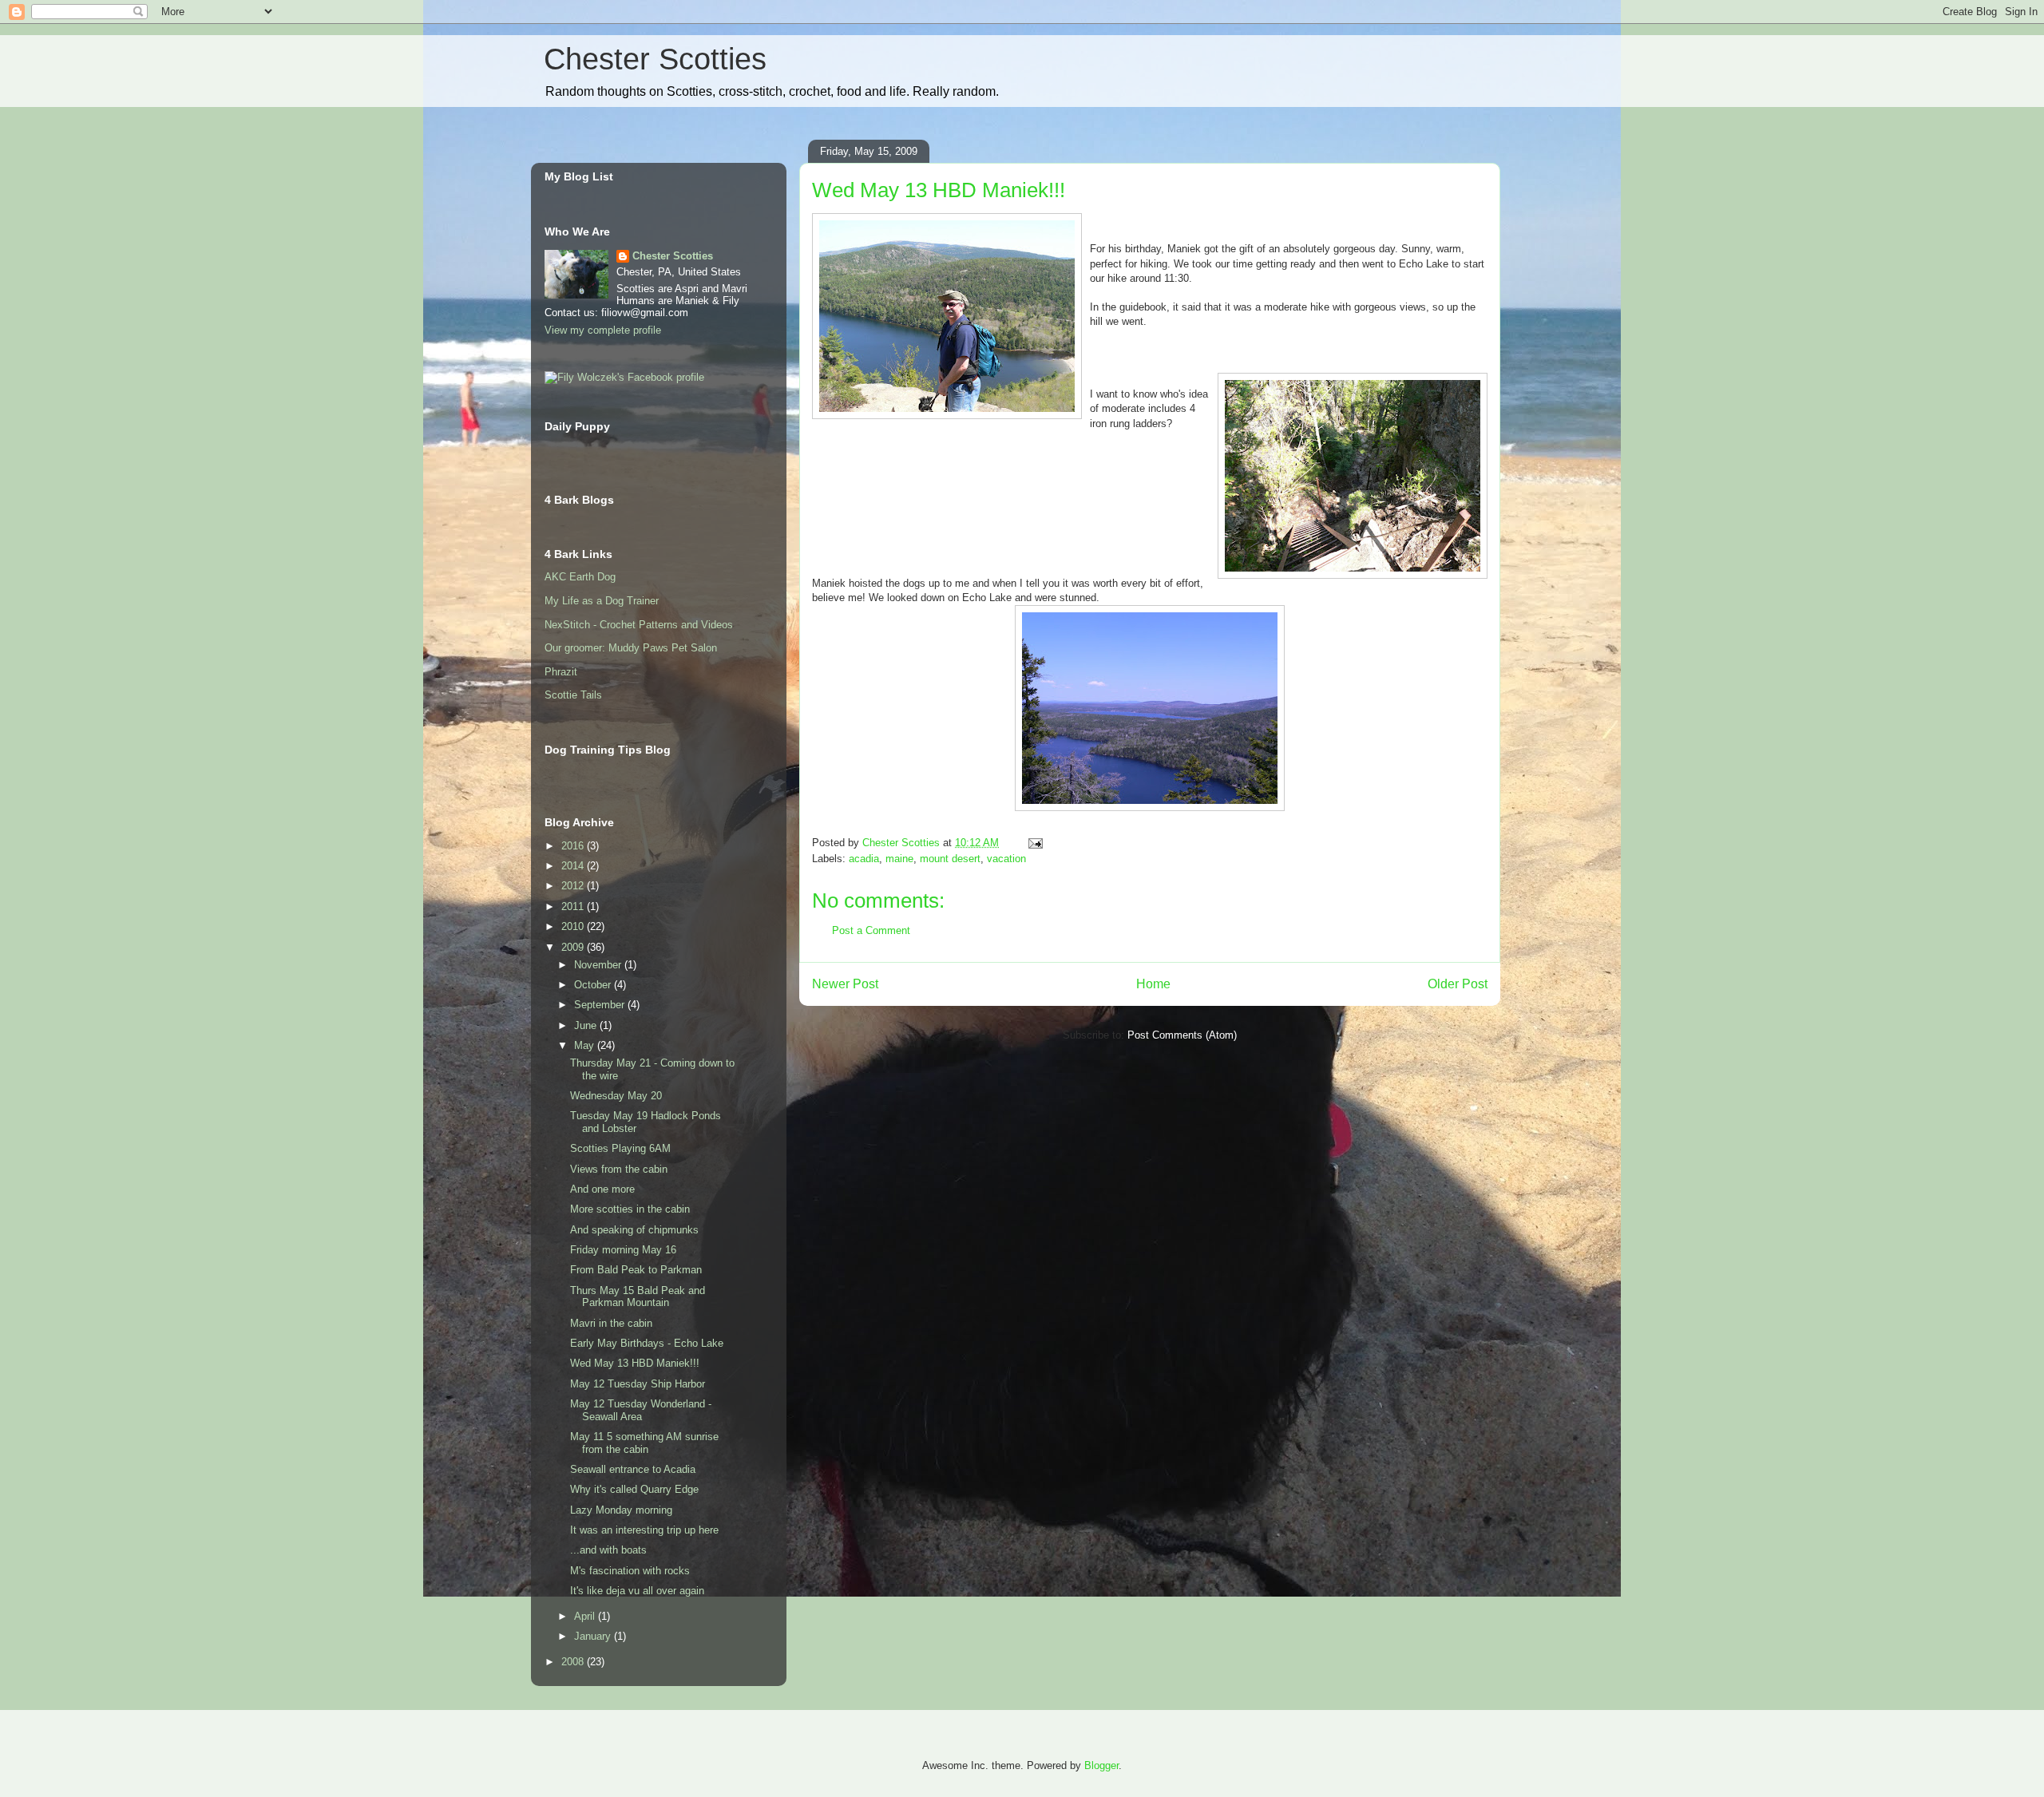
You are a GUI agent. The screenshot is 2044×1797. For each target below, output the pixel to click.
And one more (602, 1189)
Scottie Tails (573, 695)
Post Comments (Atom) (1182, 1035)
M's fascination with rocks (630, 1571)
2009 (574, 947)
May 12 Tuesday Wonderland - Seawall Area (641, 1410)
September (601, 1005)
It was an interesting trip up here (644, 1530)
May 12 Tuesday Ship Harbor (638, 1384)
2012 (574, 886)
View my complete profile (603, 330)
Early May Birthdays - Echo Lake (647, 1343)
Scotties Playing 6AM (620, 1148)
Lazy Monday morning (621, 1510)
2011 (574, 906)
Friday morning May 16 (623, 1250)
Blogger (1101, 1765)
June (587, 1025)
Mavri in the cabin (611, 1323)
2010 (574, 926)
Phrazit (561, 672)
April (586, 1616)
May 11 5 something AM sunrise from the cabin (644, 1443)
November (599, 965)
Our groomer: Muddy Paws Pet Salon (631, 648)
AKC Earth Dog (580, 577)
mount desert (950, 859)
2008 (574, 1662)
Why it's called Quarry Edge (634, 1489)
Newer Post (845, 984)
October (594, 985)
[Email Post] (1034, 843)
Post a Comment (871, 930)
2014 (574, 866)
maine (899, 859)
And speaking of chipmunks (634, 1230)
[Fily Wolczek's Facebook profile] (624, 377)
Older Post (1458, 984)
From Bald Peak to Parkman (636, 1270)
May (586, 1045)
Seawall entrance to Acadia (633, 1469)
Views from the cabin (619, 1169)
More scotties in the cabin (630, 1209)
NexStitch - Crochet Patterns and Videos (639, 625)
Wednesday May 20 (616, 1096)
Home (1153, 984)
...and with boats (608, 1550)
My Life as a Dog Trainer (602, 601)
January (594, 1636)
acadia (864, 859)
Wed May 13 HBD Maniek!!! (635, 1363)
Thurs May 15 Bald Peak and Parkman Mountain (638, 1297)
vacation (1006, 859)
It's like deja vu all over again (637, 1591)
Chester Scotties (655, 59)
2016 (574, 846)
